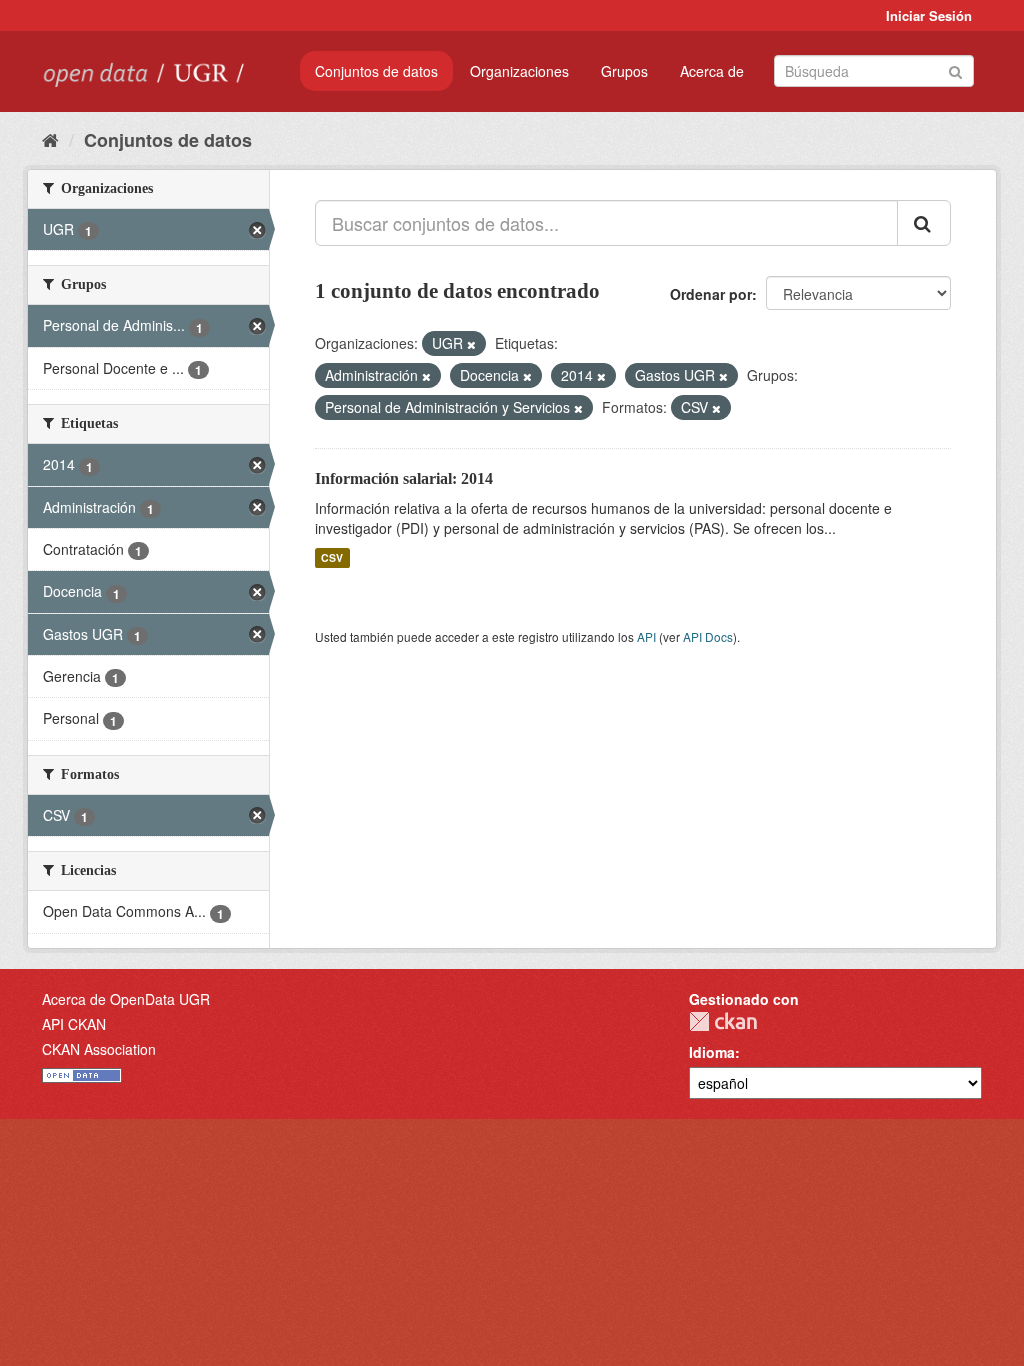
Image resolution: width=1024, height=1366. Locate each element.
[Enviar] (955, 69)
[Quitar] (471, 344)
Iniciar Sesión (929, 15)
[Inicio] (50, 139)
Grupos (624, 71)
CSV (332, 557)
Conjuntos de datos (376, 71)
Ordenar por (711, 294)
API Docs (708, 636)
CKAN (723, 1021)
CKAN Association (99, 1049)
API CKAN (74, 1024)
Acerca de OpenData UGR (126, 999)
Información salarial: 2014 (404, 478)
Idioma (712, 1052)
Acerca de (712, 71)
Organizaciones (519, 71)
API (646, 636)
